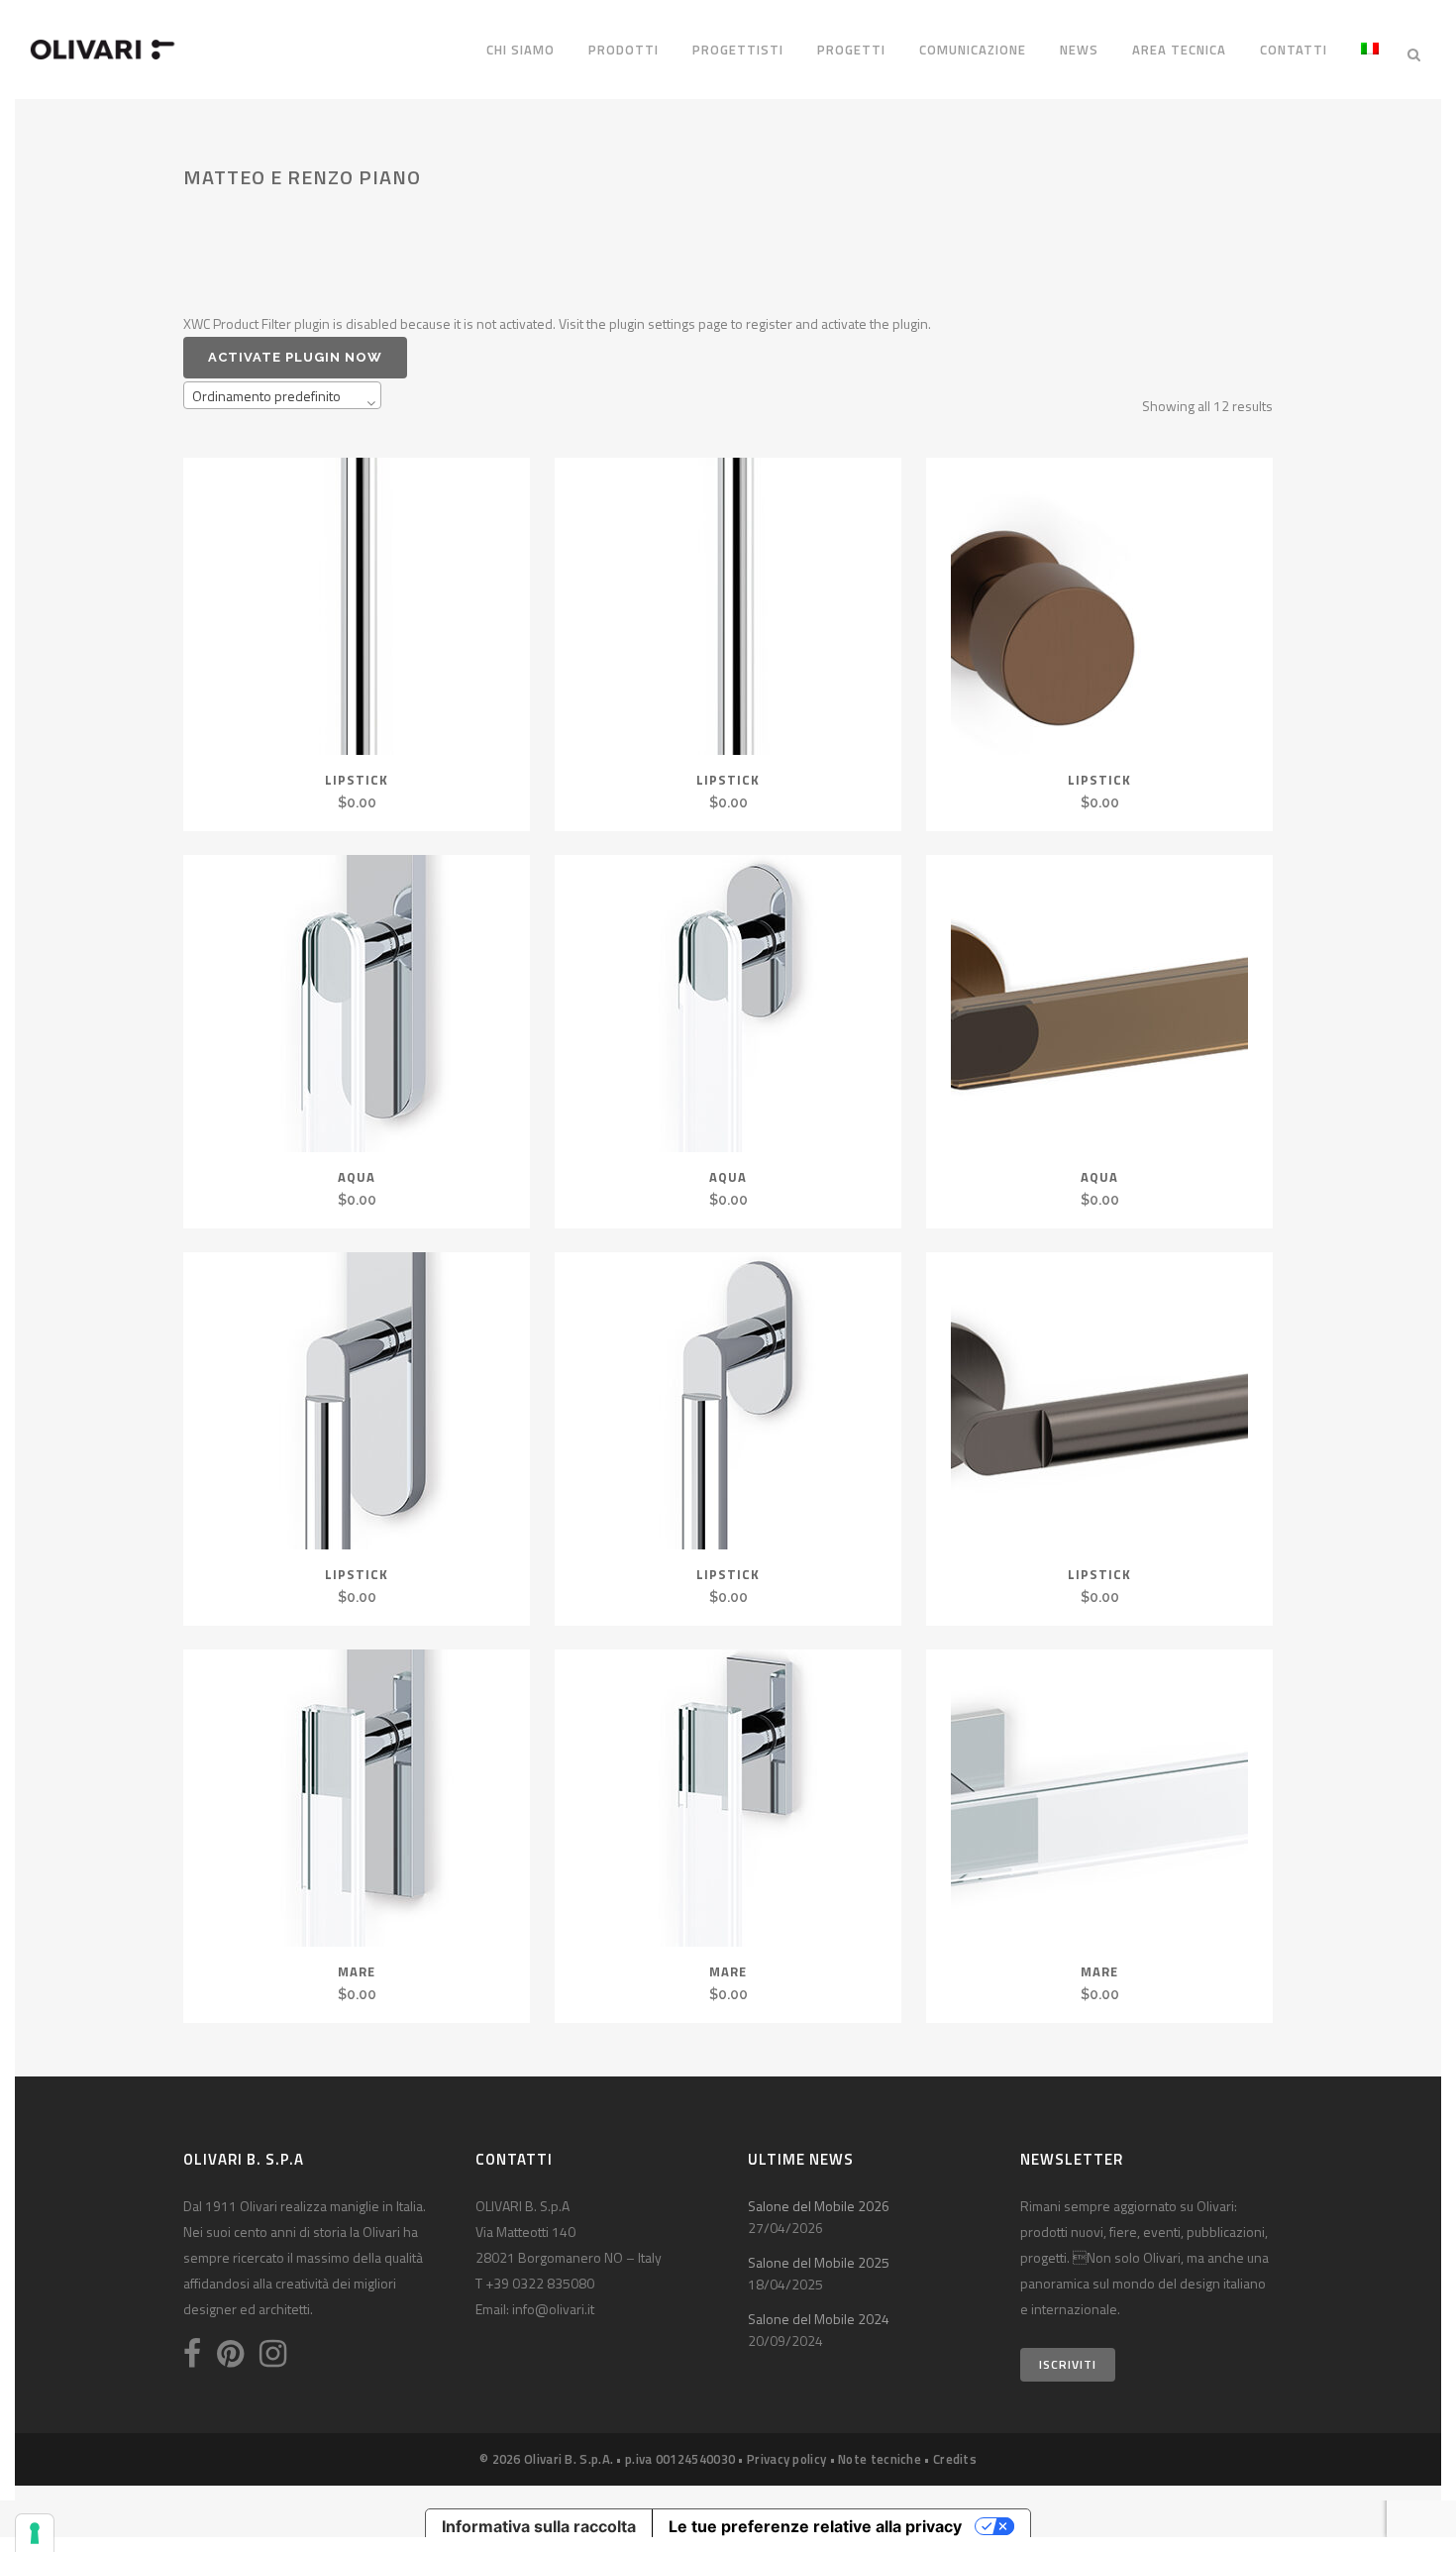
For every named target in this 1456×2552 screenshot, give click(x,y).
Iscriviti (1068, 2364)
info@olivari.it (553, 2309)
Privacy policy (786, 2459)
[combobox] (282, 395)
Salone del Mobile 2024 (819, 2319)
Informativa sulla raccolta (539, 2526)
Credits (955, 2459)
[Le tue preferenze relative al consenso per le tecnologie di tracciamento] (35, 2533)
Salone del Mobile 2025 (819, 2262)
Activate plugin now (295, 357)
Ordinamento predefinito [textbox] (266, 396)
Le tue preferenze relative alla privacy (815, 2526)
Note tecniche (880, 2459)
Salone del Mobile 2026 (819, 2206)
